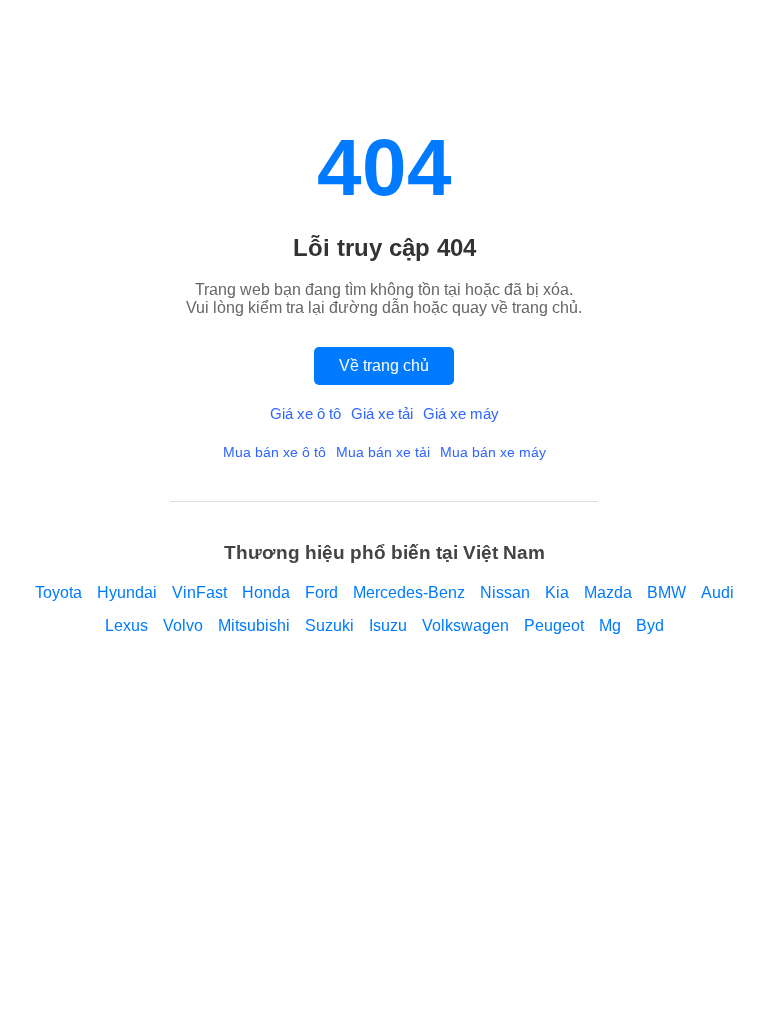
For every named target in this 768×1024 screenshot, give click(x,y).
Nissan (505, 592)
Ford (321, 592)
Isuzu (388, 625)
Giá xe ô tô (305, 413)
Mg (610, 625)
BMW (666, 592)
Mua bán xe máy (493, 452)
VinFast (199, 592)
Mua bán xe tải (383, 452)
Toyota (58, 592)
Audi (717, 592)
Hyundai (127, 592)
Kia (557, 592)
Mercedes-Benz (409, 592)
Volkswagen (465, 625)
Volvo (183, 625)
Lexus (126, 625)
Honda (266, 592)
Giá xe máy (461, 413)
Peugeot (554, 625)
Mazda (608, 592)
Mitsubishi (254, 625)
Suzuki (329, 625)
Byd (650, 625)
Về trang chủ (384, 365)
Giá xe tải (382, 413)
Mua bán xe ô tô (274, 452)
